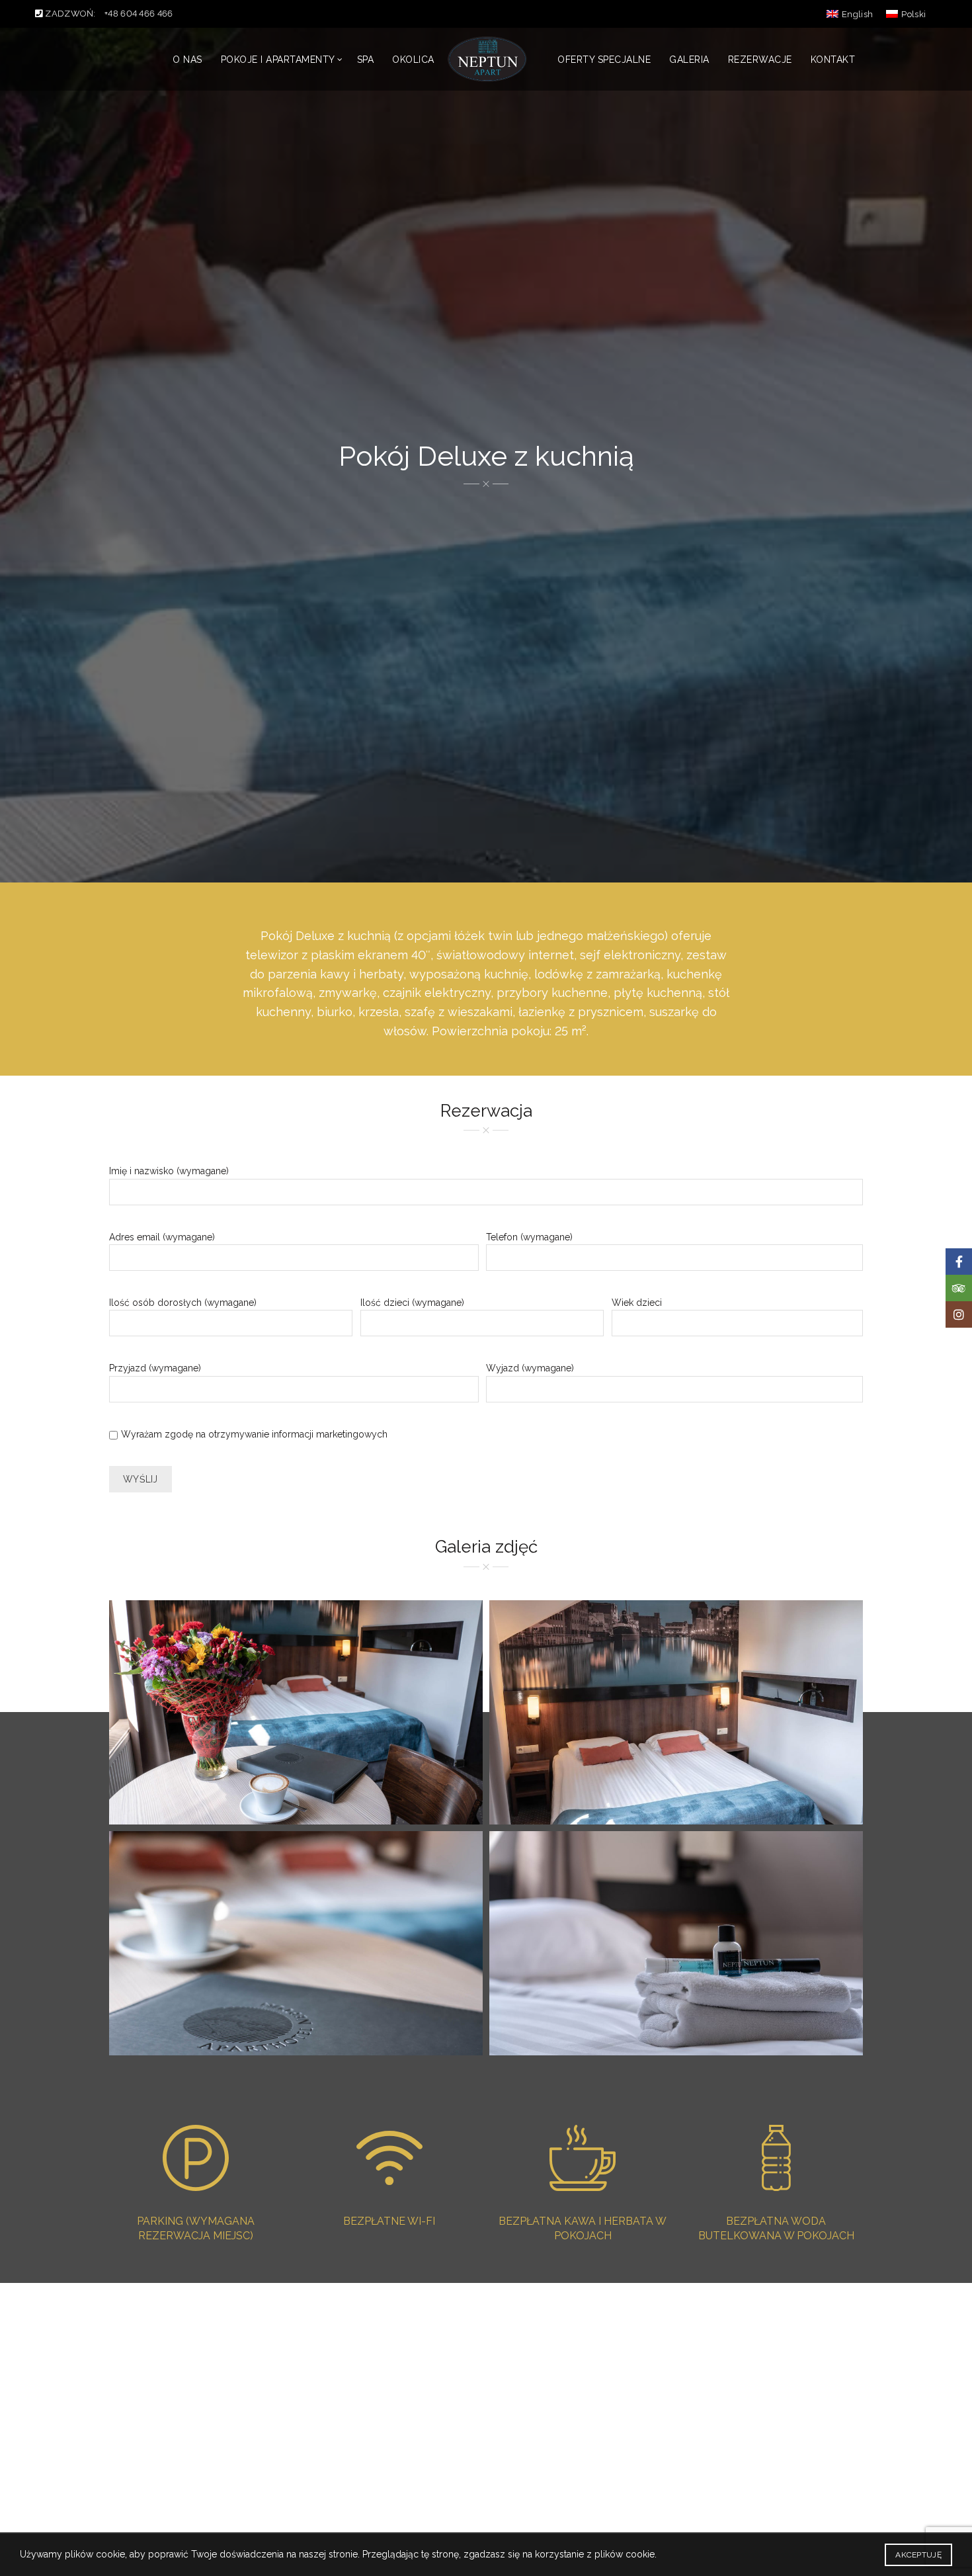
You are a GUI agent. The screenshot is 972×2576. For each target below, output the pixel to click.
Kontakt (833, 60)
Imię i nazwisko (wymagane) (169, 1171)
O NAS (187, 60)
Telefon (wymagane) (529, 1237)
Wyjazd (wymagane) (530, 1368)
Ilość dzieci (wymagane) (412, 1303)
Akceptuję (918, 2555)
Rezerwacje (760, 60)
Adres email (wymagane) (162, 1237)
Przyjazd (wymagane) (155, 1368)
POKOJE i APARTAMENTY (278, 60)
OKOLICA (413, 60)
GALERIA (689, 60)
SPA (366, 60)
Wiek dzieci (637, 1303)
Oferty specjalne (604, 60)
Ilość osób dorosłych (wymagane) (183, 1303)
